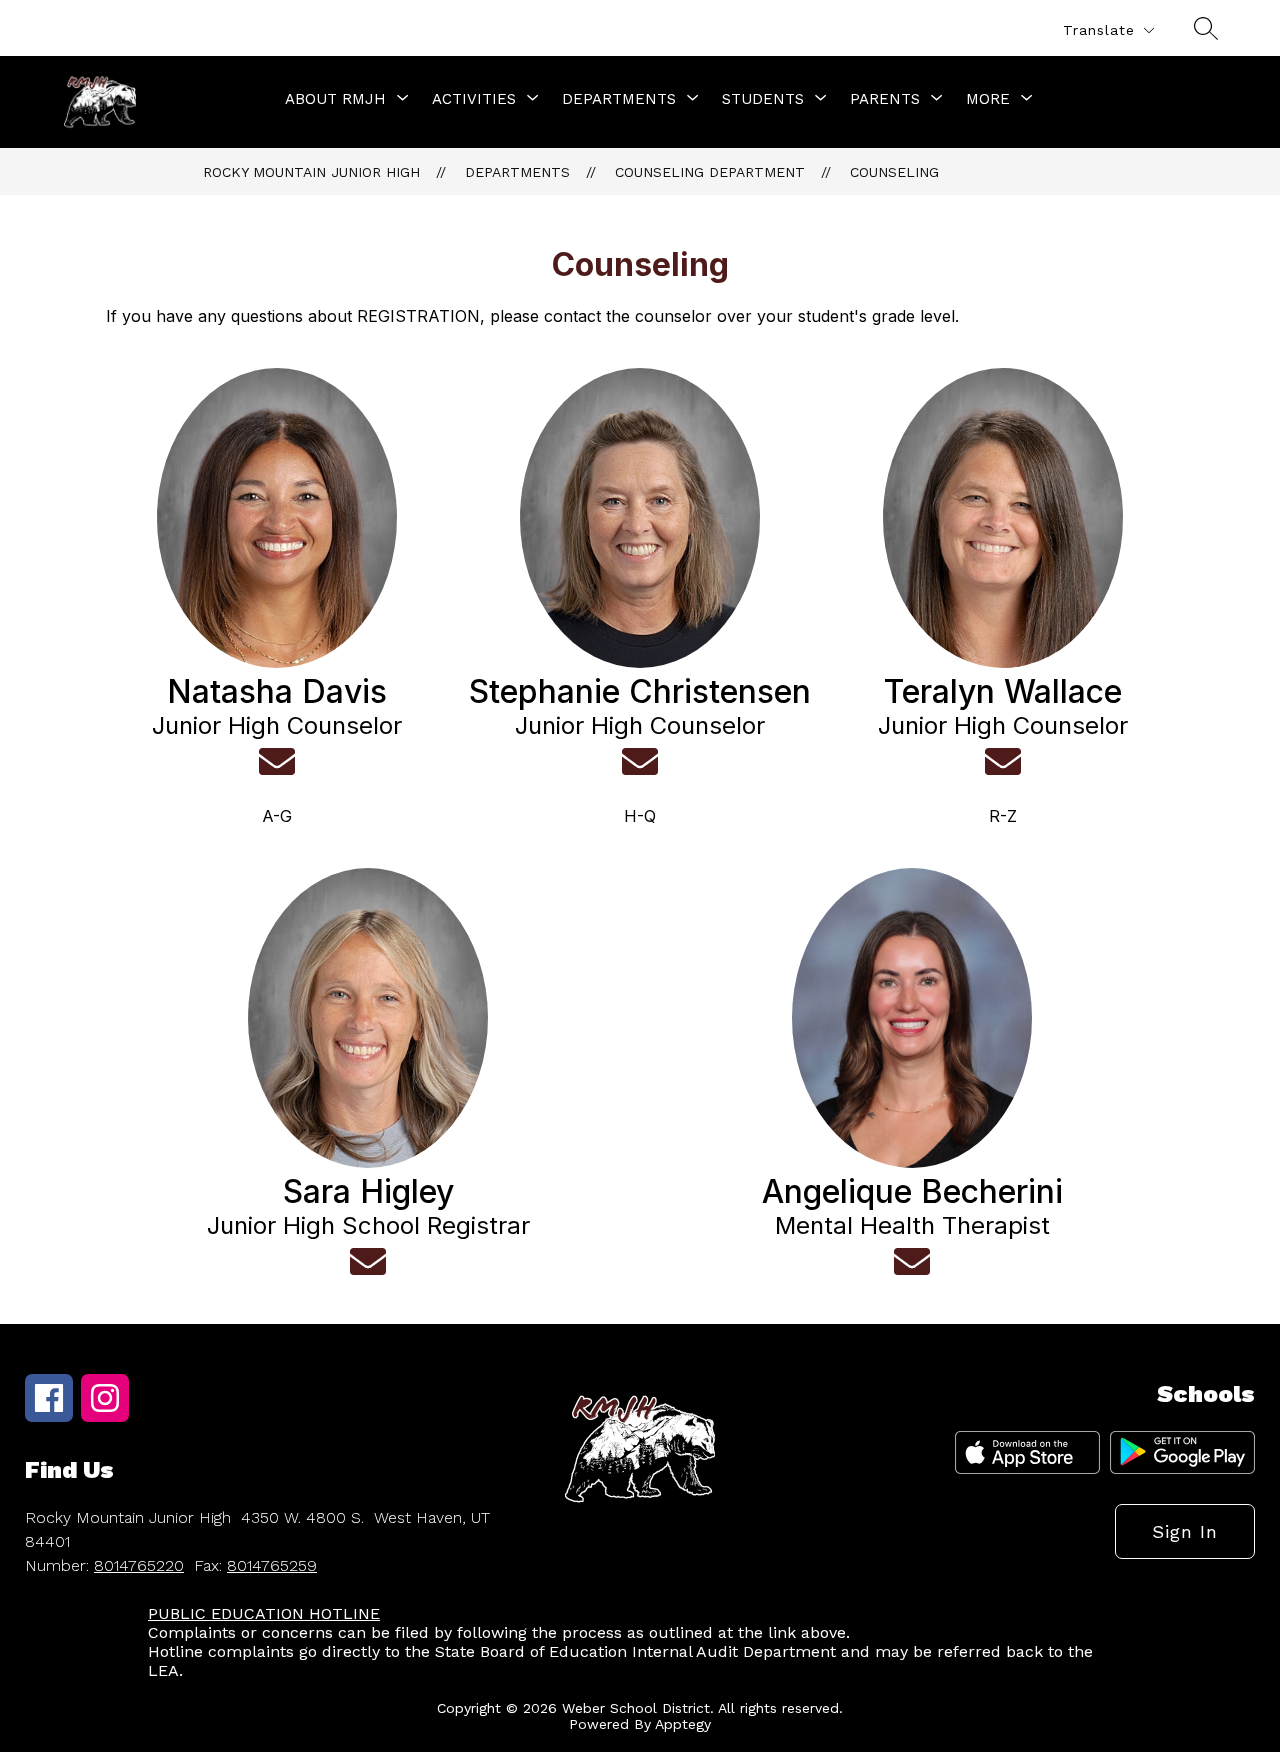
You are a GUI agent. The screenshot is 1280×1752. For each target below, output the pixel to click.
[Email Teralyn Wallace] (1003, 762)
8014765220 (139, 1565)
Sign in (1185, 1531)
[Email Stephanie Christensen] (640, 762)
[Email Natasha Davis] (277, 762)
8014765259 (272, 1565)
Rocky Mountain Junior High (311, 172)
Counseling (894, 172)
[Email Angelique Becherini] (912, 1262)
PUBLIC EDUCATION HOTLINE (264, 1613)
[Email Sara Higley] (368, 1262)
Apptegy (683, 1724)
